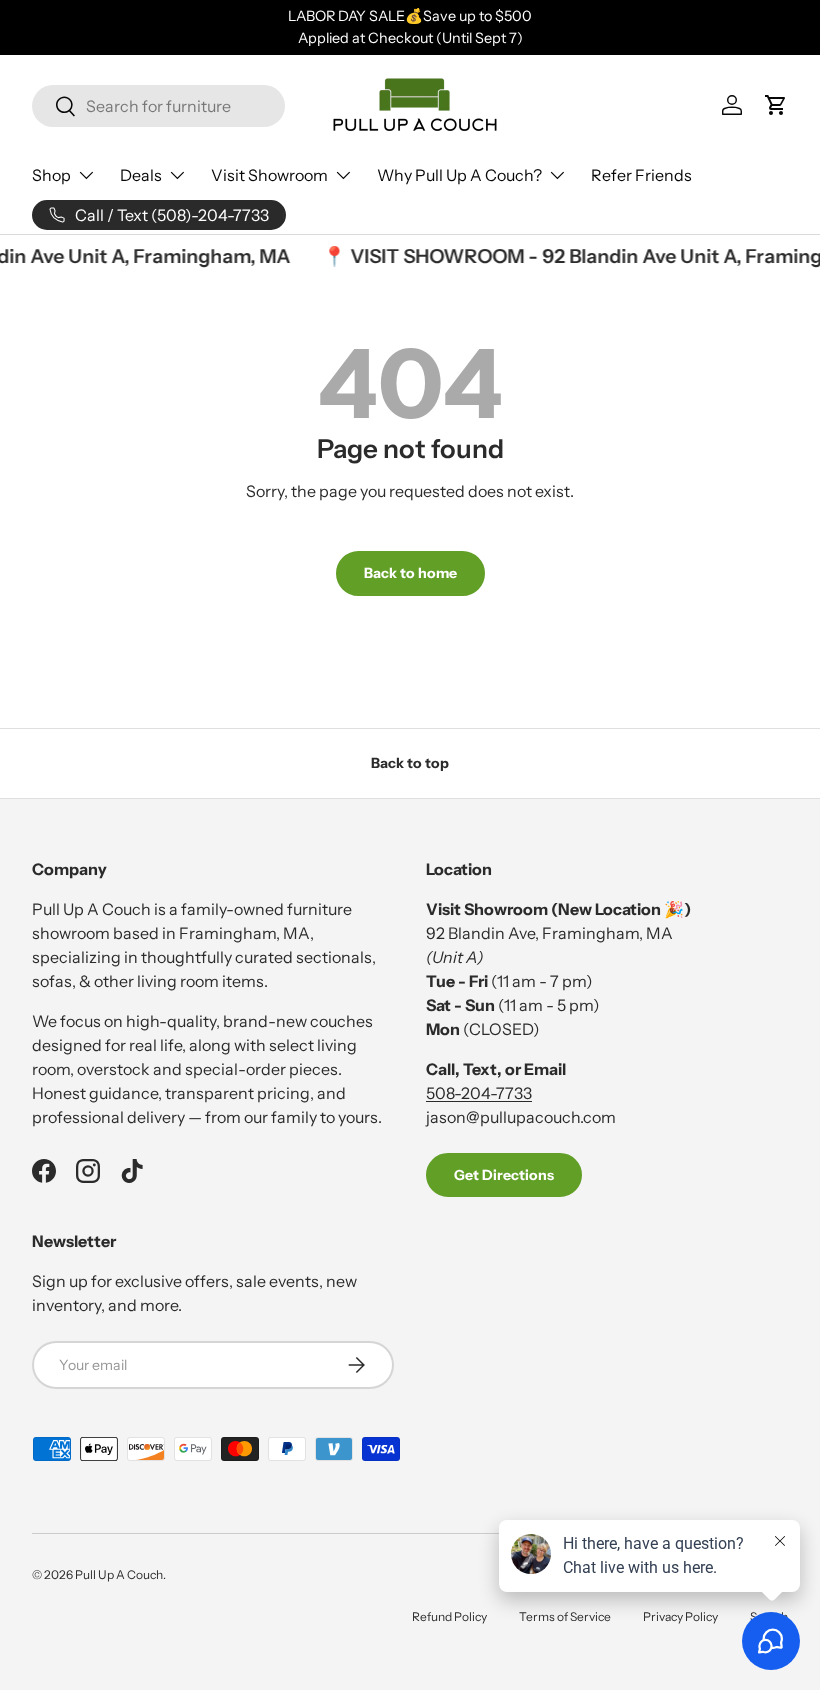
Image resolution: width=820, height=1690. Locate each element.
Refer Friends (641, 175)
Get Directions (504, 1175)
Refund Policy (449, 1616)
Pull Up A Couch (119, 1574)
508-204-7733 (479, 1093)
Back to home (410, 573)
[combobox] (158, 106)
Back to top (410, 763)
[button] (776, 105)
